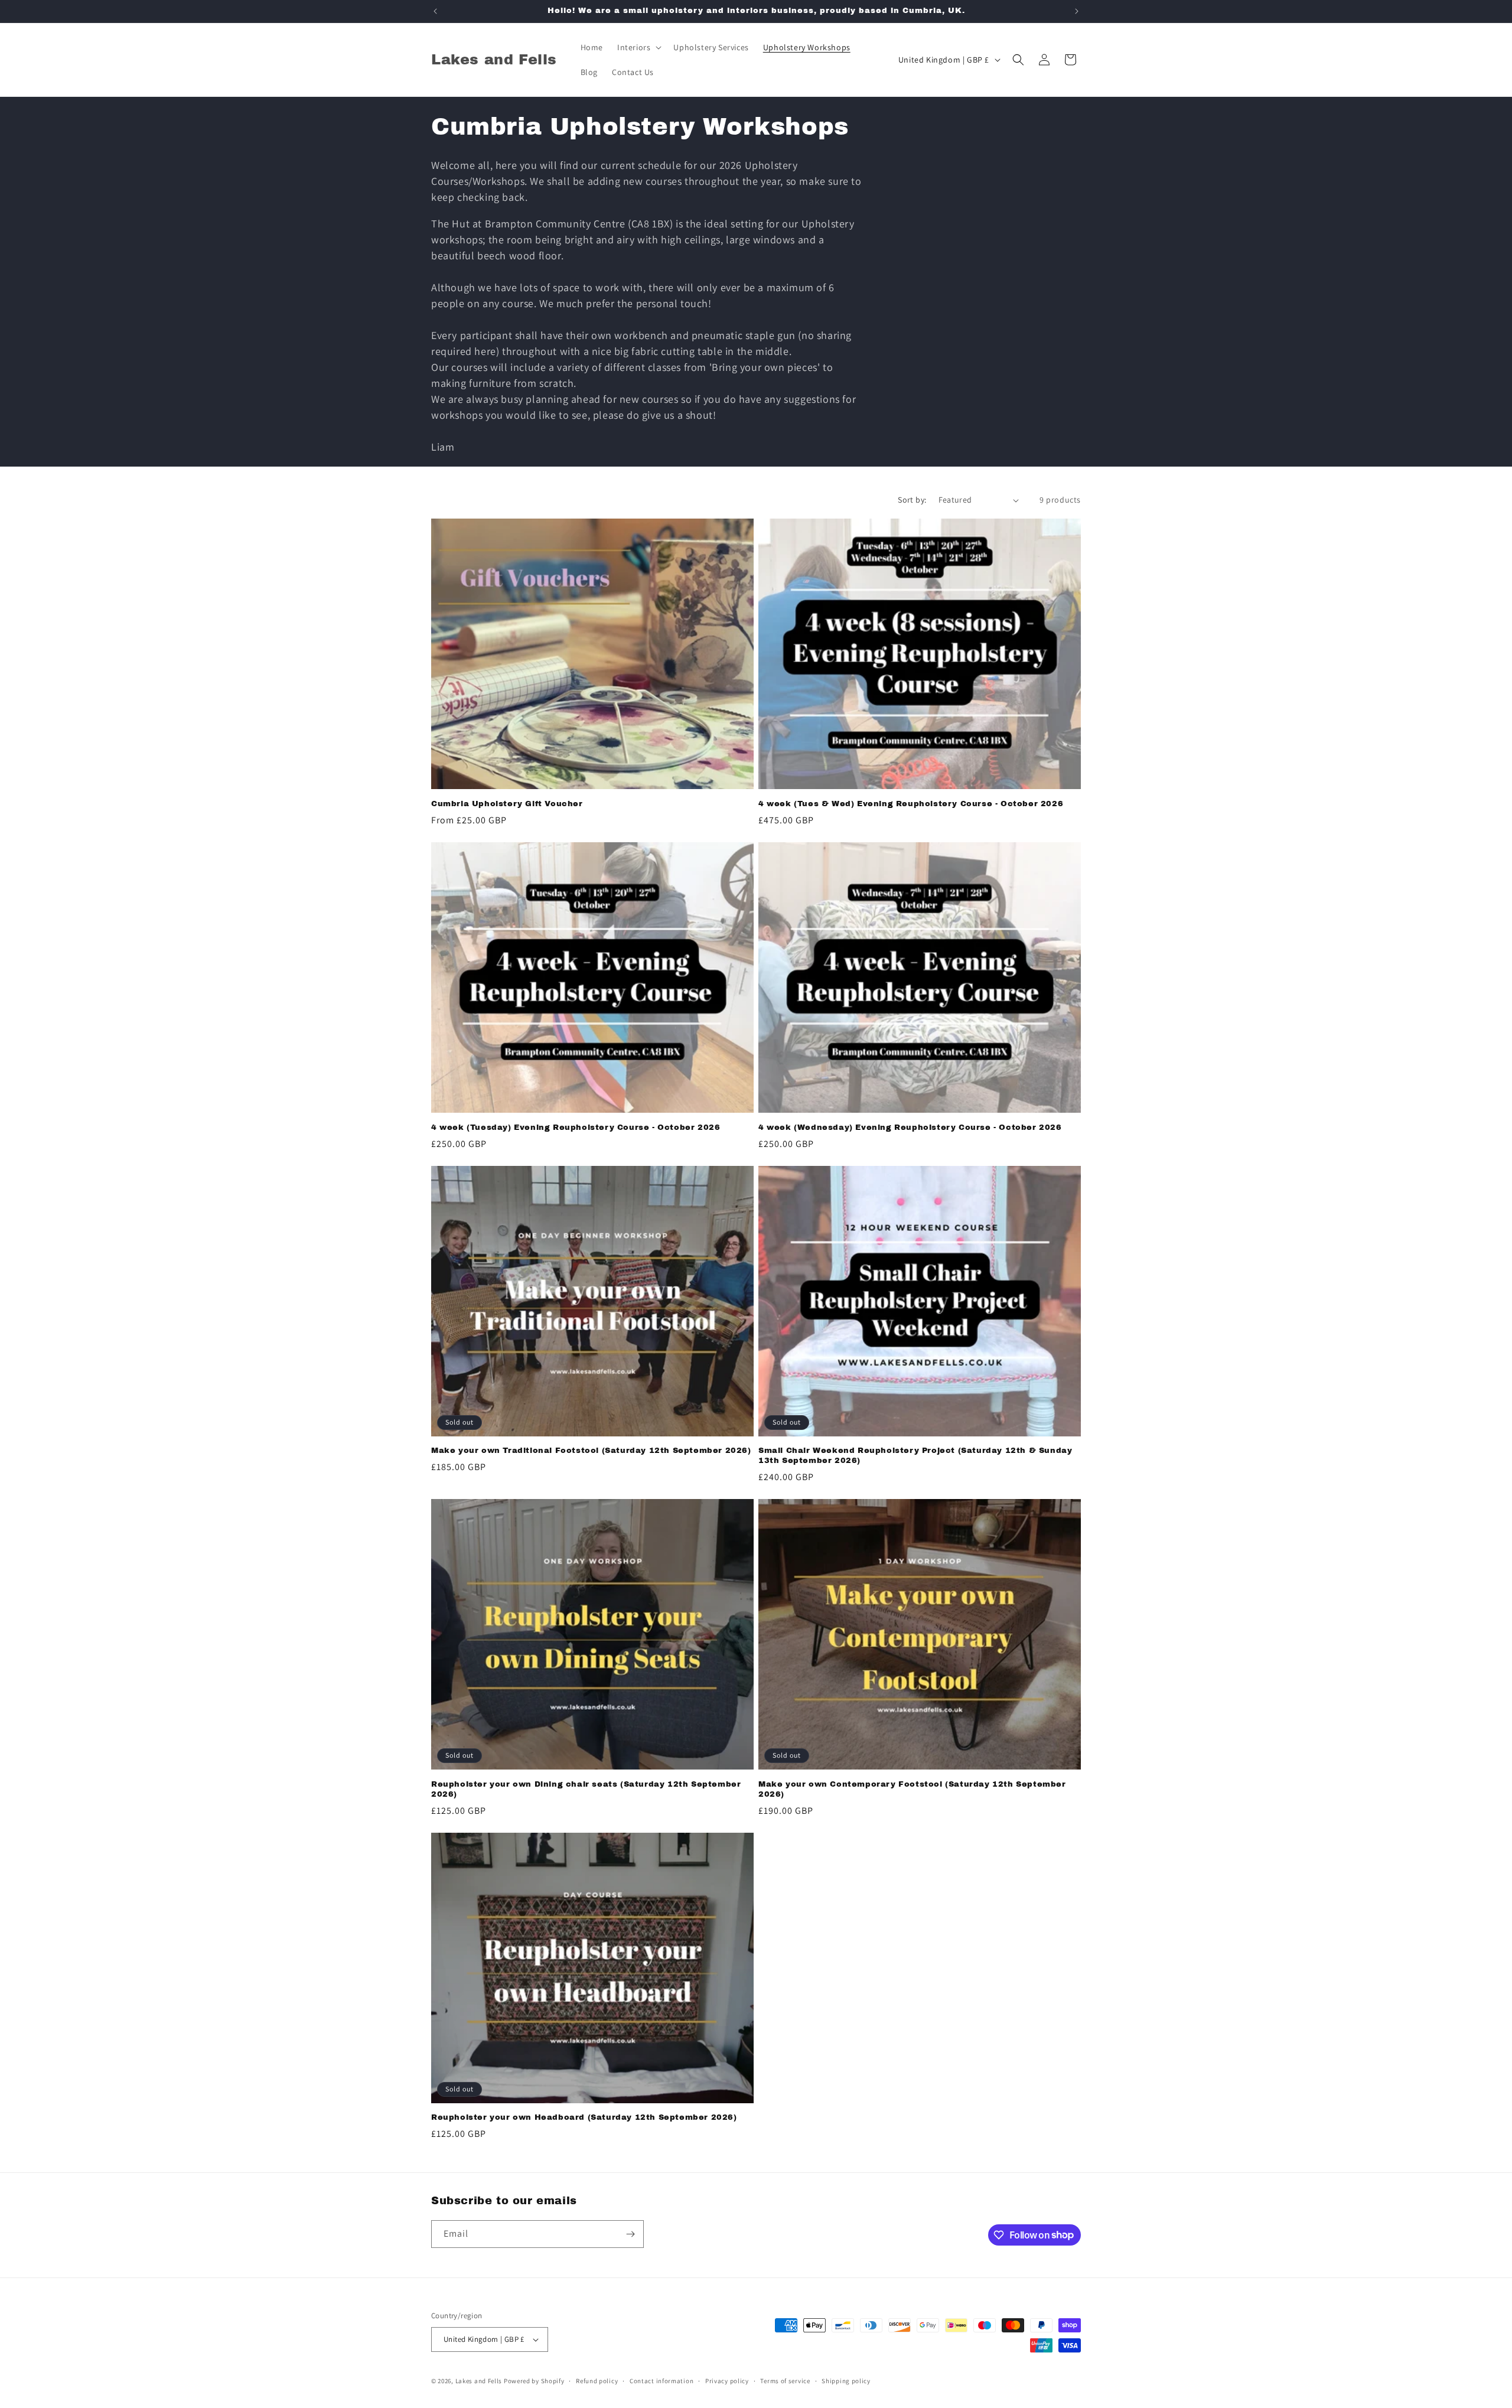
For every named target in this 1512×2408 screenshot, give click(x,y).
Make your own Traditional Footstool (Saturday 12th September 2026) (591, 1451)
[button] (638, 47)
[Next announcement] (1077, 11)
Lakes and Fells (479, 2381)
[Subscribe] (630, 2234)
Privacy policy (727, 2381)
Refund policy (597, 2381)
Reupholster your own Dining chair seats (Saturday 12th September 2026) (586, 1789)
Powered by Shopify (534, 2381)
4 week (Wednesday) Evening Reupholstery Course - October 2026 (910, 1128)
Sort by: (912, 500)
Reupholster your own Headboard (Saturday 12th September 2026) (584, 2117)
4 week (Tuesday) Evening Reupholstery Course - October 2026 (576, 1128)
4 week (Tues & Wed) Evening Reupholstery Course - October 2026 (911, 804)
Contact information (661, 2381)
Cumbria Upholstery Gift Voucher (507, 804)
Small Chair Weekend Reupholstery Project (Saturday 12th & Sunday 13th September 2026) (915, 1456)
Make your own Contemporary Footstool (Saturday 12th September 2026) (912, 1789)
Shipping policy (846, 2381)
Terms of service (785, 2381)
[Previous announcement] (435, 11)
